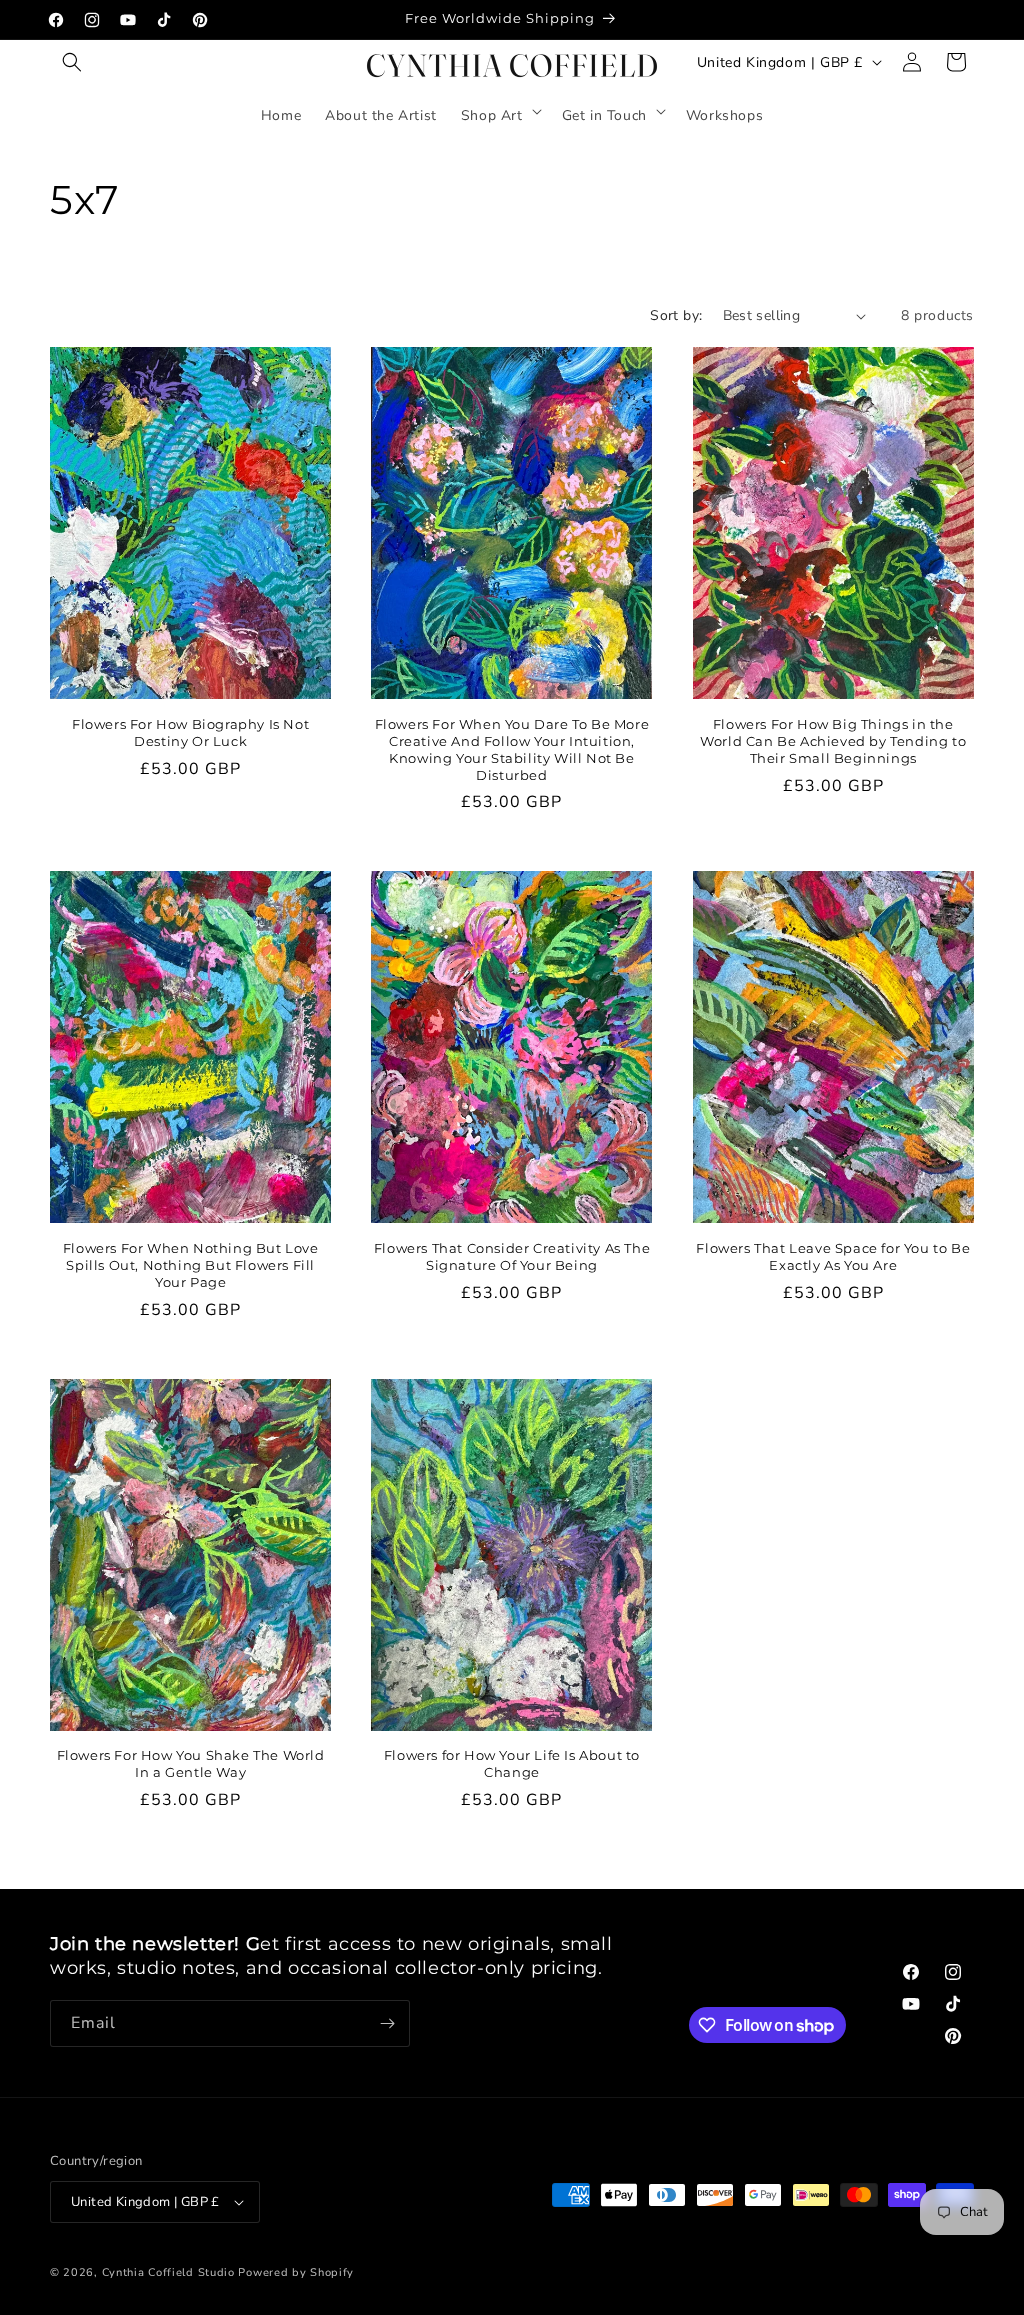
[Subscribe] (387, 2023)
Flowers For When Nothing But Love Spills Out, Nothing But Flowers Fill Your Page (191, 1265)
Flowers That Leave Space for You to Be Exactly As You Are (833, 1256)
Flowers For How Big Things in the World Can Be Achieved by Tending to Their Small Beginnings (833, 741)
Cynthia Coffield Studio (168, 2272)
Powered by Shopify (296, 2272)
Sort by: (676, 315)
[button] (72, 62)
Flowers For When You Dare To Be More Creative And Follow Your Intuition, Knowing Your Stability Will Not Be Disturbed (512, 749)
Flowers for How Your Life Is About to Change (512, 1763)
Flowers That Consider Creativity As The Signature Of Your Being (512, 1256)
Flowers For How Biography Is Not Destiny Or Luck (190, 732)
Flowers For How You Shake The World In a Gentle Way (191, 1763)
